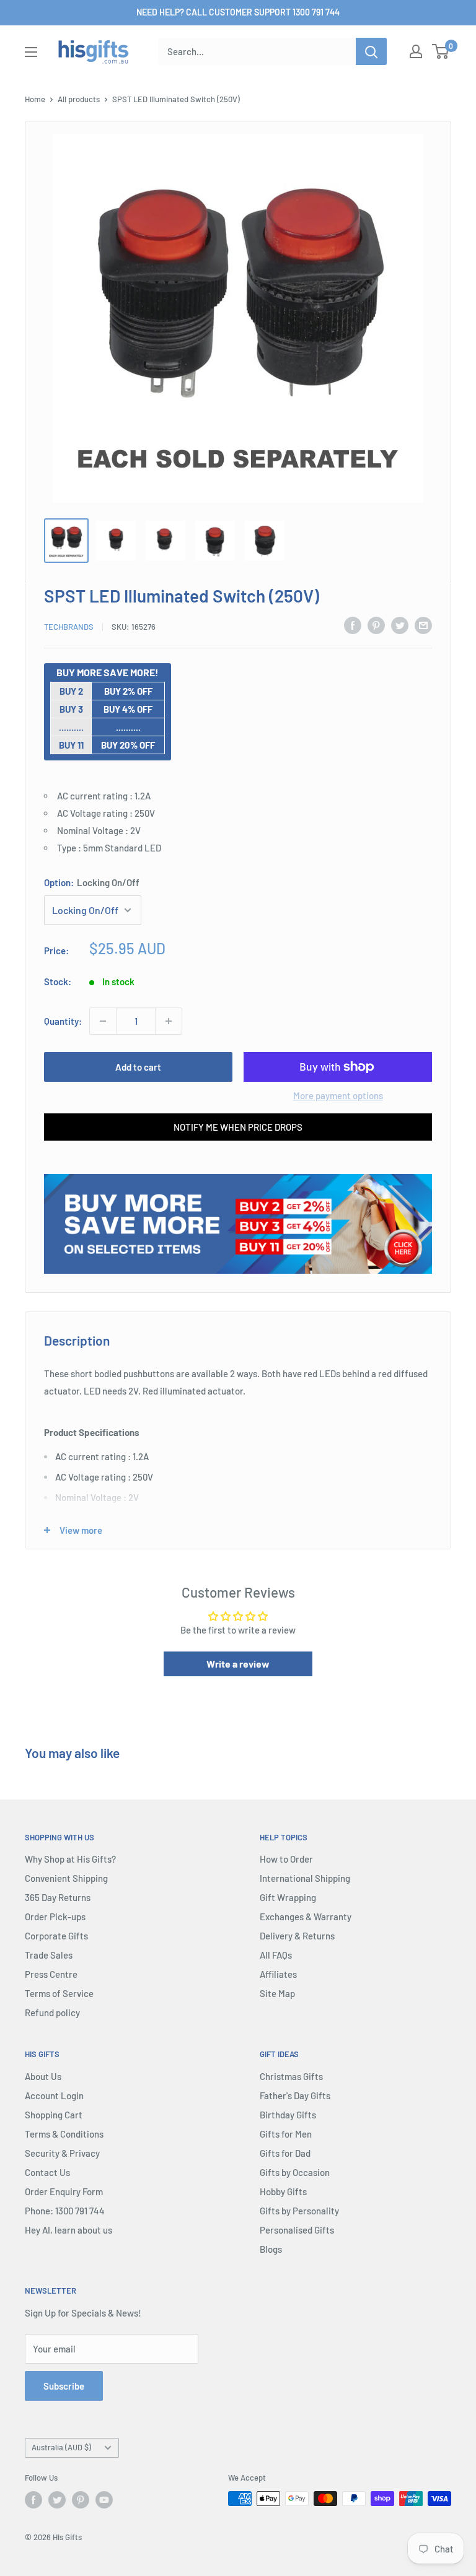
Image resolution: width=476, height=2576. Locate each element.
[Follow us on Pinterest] (81, 2500)
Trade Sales (49, 1955)
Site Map (277, 1993)
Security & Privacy (62, 2153)
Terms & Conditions (64, 2134)
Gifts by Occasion (295, 2172)
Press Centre (51, 1974)
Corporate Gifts (56, 1936)
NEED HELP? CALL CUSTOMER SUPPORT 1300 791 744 (238, 12)
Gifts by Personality (299, 2211)
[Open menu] (31, 52)
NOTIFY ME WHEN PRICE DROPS (238, 1127)
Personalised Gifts (297, 2230)
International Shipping (305, 1878)
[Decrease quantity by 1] (103, 1021)
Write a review (238, 1664)
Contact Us (47, 2172)
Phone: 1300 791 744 (65, 2211)
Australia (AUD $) (61, 2447)
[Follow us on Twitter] (57, 2500)
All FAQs (276, 1955)
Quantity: (63, 1021)
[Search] (371, 51)
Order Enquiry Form (64, 2191)
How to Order (286, 1859)
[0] (441, 51)
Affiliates (278, 1974)
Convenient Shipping (66, 1878)
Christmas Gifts (291, 2076)
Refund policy (52, 2012)
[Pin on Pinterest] (376, 625)
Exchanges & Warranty (306, 1917)
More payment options (338, 1095)
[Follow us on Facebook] (33, 2500)
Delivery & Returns (297, 1936)
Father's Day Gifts (295, 2095)
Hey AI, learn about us (68, 2230)
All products (79, 99)
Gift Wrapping (288, 1897)
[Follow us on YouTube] (104, 2500)
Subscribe (64, 2386)
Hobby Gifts (283, 2191)
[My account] (416, 51)
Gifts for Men (286, 2134)
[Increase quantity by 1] (169, 1021)
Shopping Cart (54, 2115)
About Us (43, 2076)
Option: (92, 882)
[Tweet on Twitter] (400, 625)
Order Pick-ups (55, 1917)
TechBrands (69, 627)
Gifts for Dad (285, 2153)
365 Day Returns (58, 1897)
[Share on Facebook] (353, 625)
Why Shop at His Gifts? (70, 1859)
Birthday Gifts (288, 2115)
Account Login (54, 2095)
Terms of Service (59, 1993)
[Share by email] (423, 625)
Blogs (271, 2249)
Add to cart (138, 1067)
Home (35, 99)
